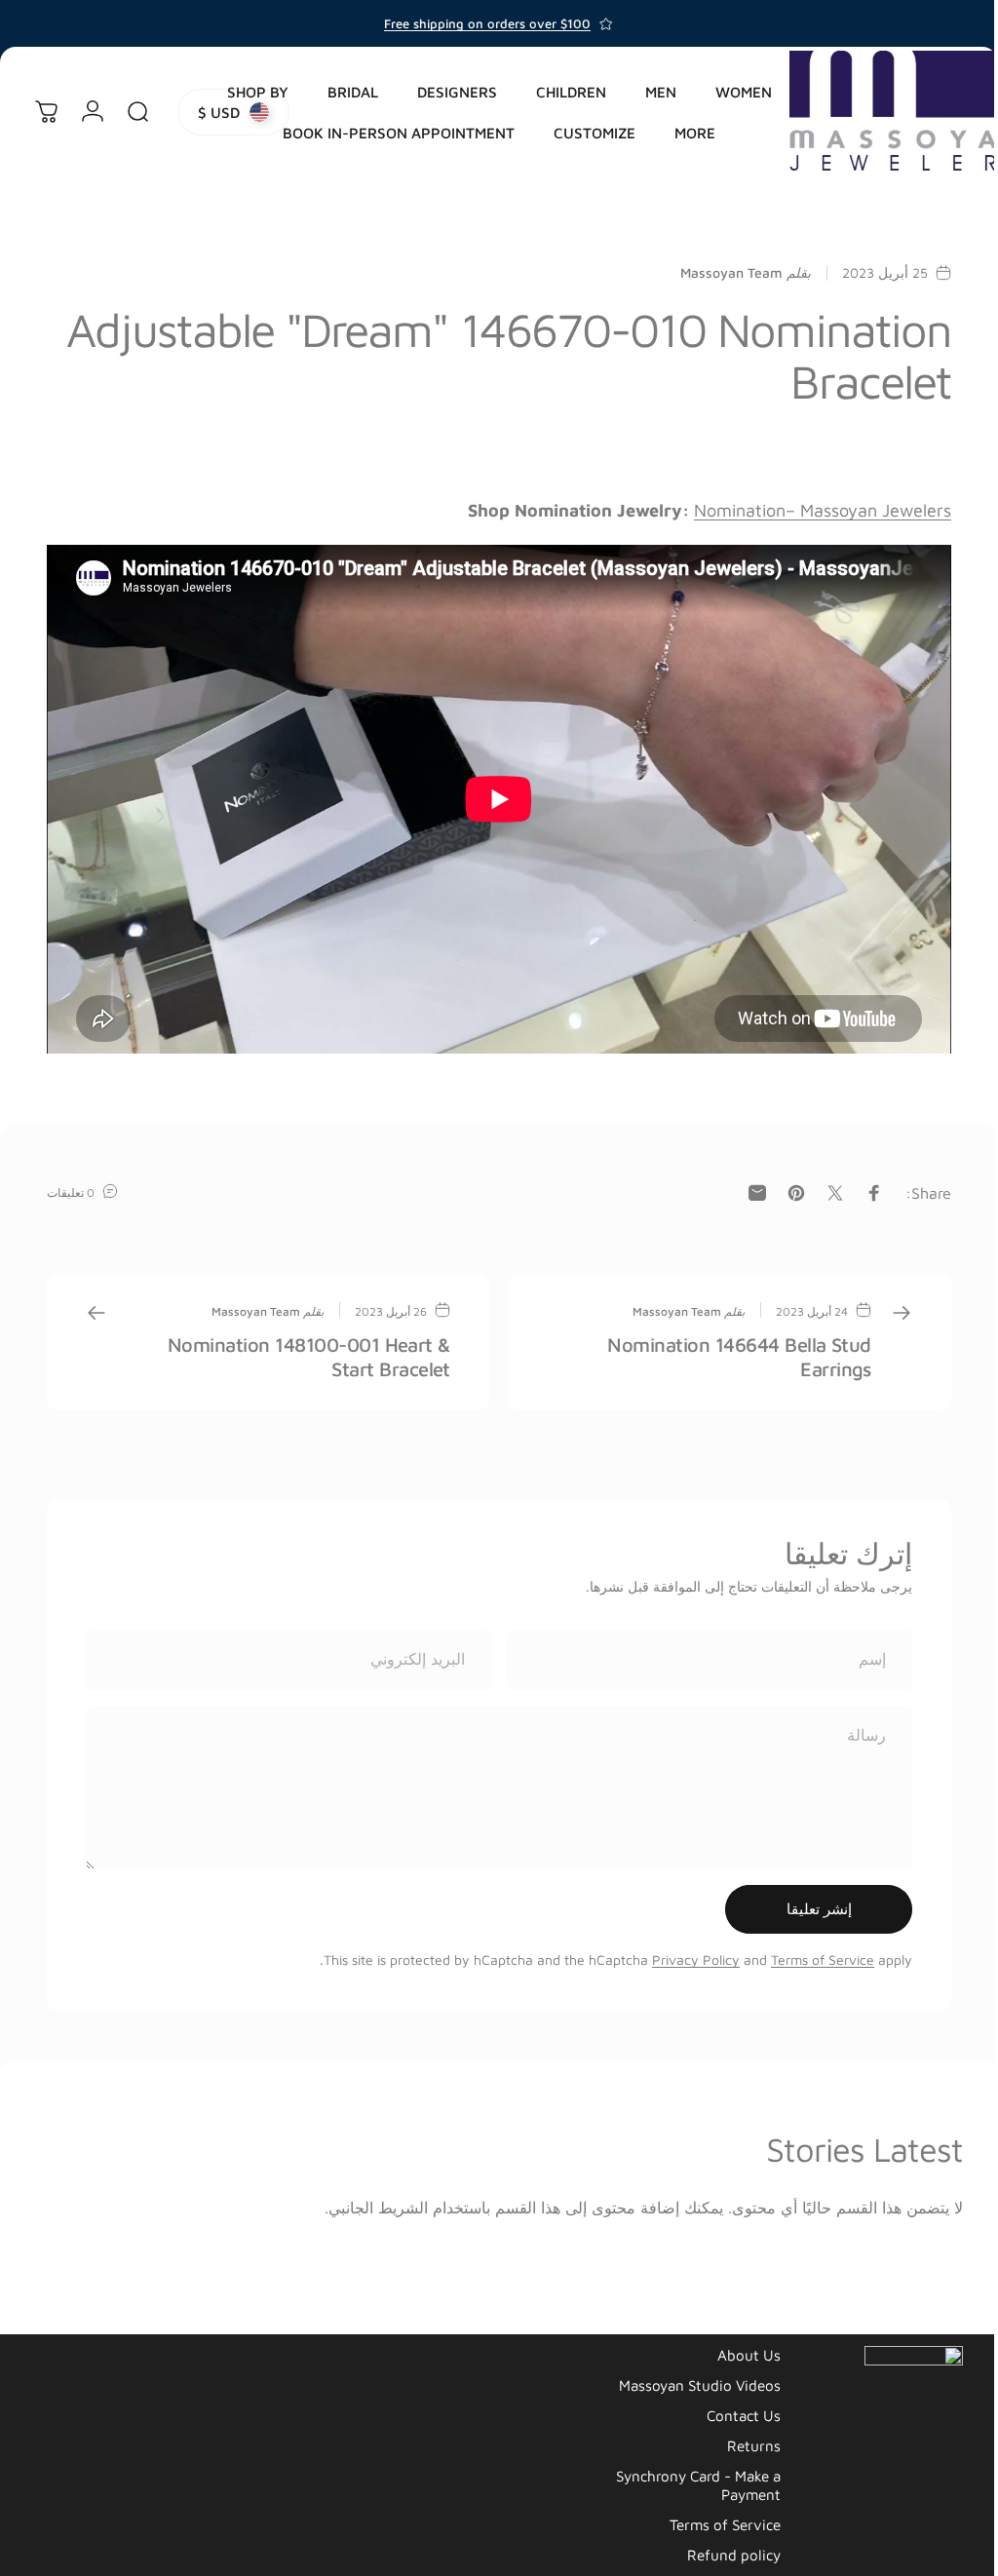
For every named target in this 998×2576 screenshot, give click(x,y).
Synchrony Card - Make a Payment (684, 2477)
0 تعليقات (71, 1184)
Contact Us (729, 2406)
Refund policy (719, 2547)
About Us (734, 2346)
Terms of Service (808, 1952)
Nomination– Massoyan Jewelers (808, 510)
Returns (739, 2437)
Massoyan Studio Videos (685, 2376)
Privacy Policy (681, 1952)
